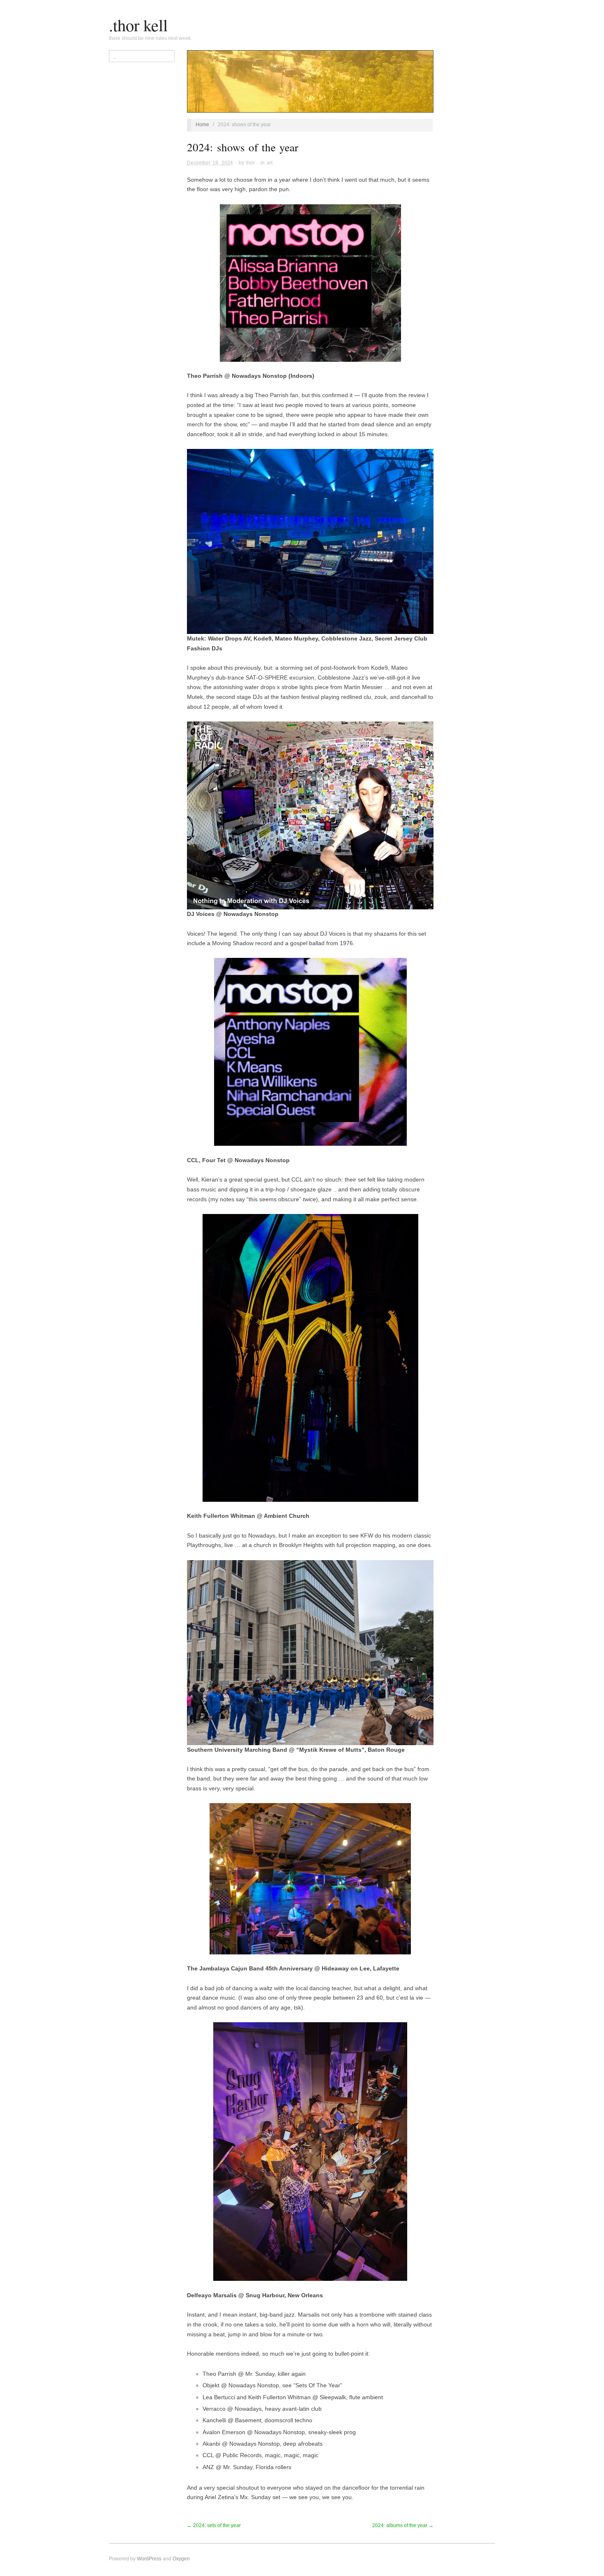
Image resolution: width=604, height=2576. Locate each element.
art (270, 163)
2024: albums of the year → (403, 2525)
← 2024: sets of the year (214, 2525)
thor (250, 163)
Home (202, 125)
